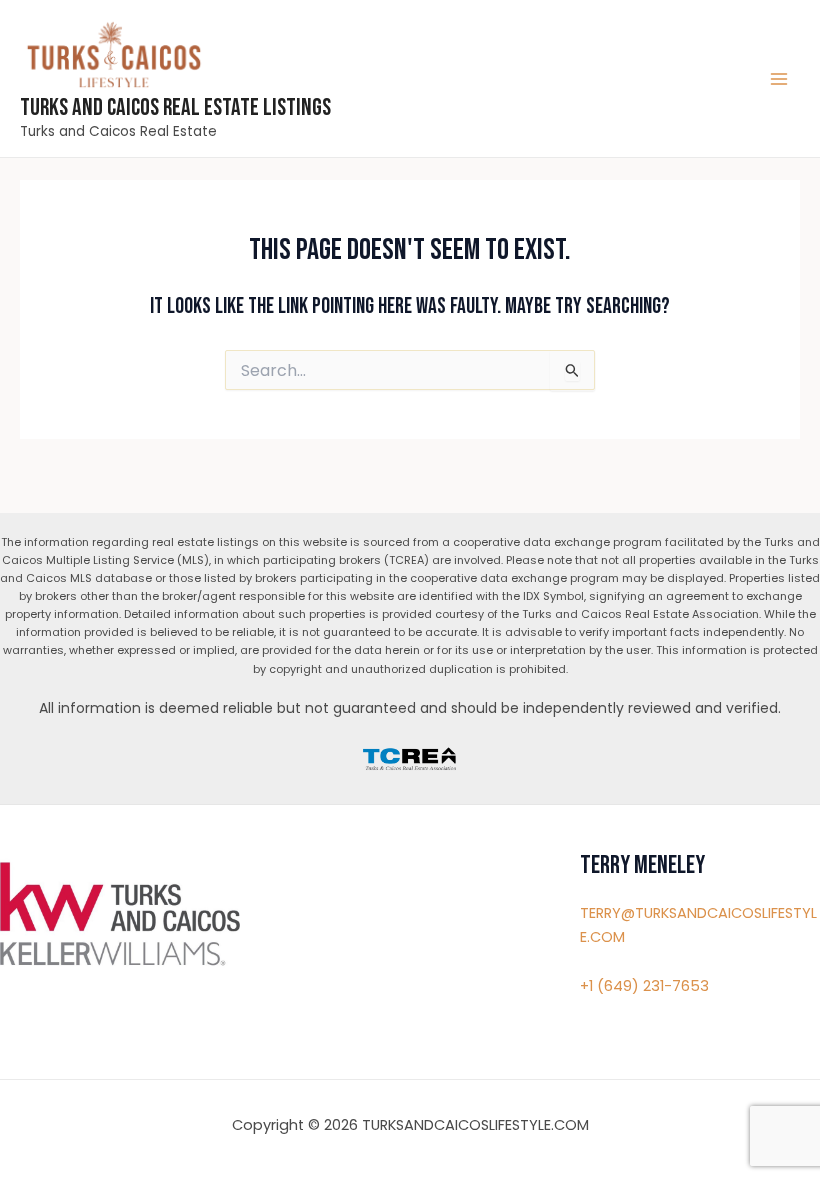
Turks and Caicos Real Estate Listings (175, 108)
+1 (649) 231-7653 (644, 986)
